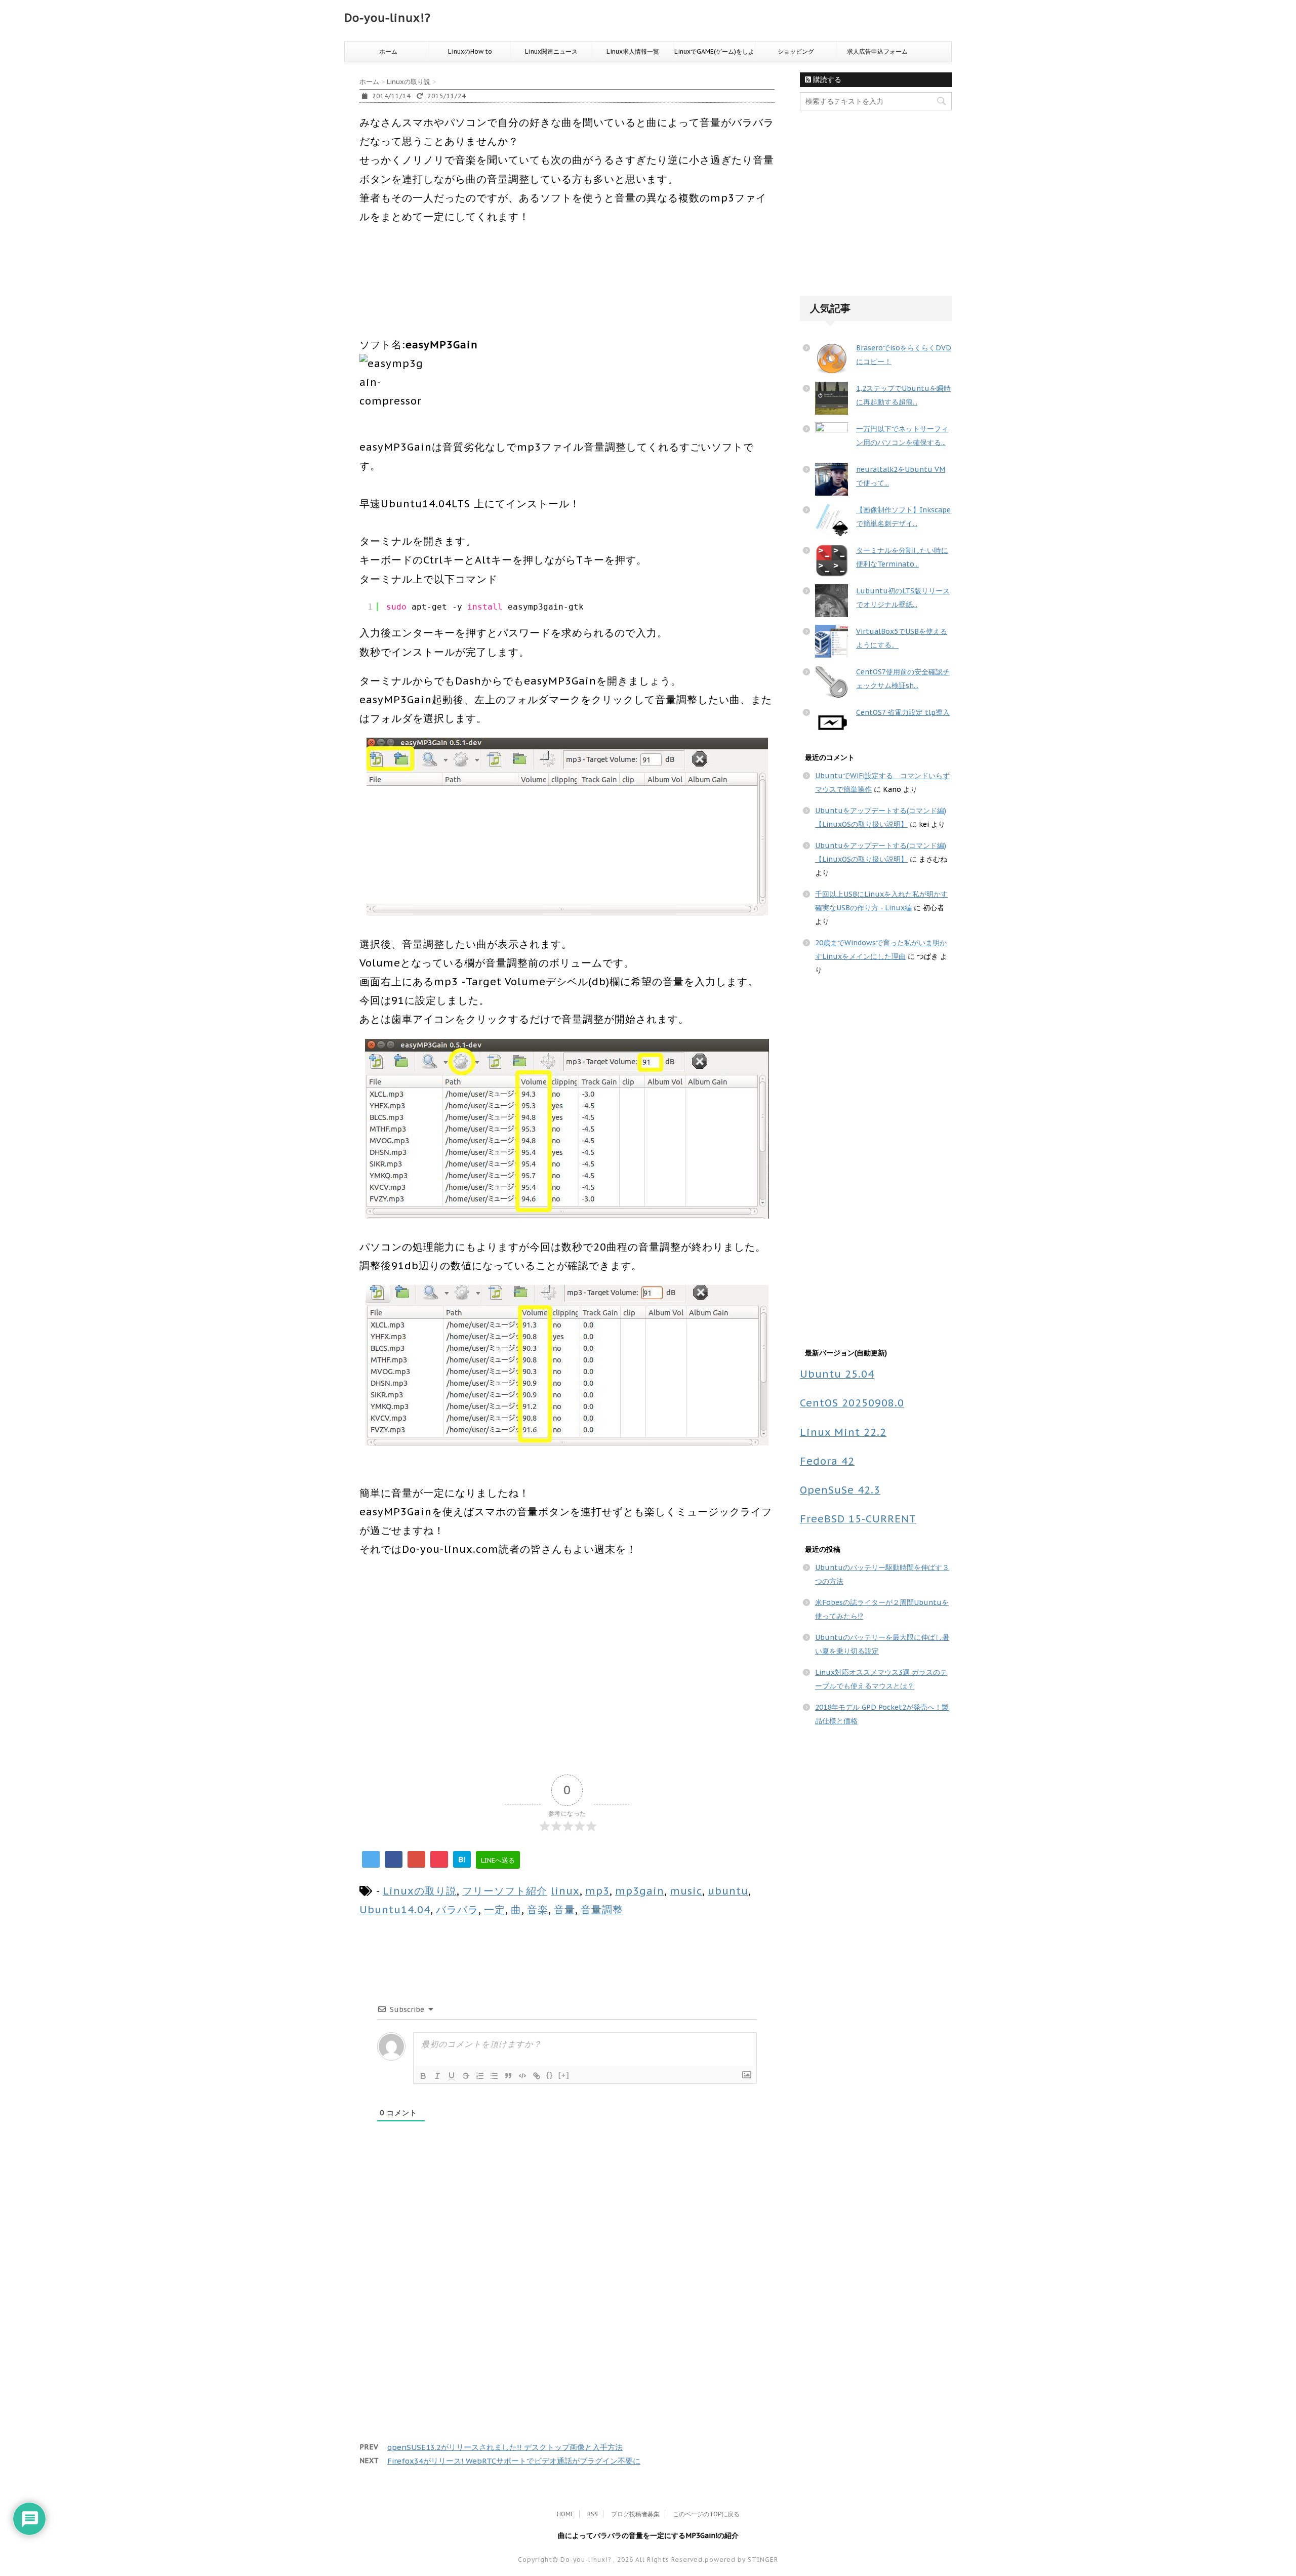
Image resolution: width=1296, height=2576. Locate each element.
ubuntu (728, 1891)
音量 (564, 1909)
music (686, 1891)
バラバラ (457, 1909)
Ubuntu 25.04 (837, 1374)
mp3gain (640, 1891)
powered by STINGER (741, 2560)
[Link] (537, 2076)
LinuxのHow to (470, 51)
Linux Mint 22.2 (843, 1432)
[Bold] (423, 2076)
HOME (565, 2514)
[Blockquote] (508, 2076)
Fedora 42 (827, 1461)
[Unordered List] (494, 2076)
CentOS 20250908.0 (852, 1403)
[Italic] (437, 2076)
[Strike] (466, 2076)
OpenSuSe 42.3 (840, 1490)
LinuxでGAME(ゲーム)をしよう (714, 55)
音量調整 (602, 1909)
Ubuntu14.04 (395, 1909)
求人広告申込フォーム (877, 51)
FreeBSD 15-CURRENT (858, 1519)
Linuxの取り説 (420, 1891)
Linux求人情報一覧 (633, 51)
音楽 (538, 1909)
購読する (826, 79)
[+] (564, 2075)
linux (565, 1891)
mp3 (597, 1891)
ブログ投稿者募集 (635, 2514)
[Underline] (452, 2076)
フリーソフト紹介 (505, 1891)
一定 (495, 1909)
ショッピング (796, 51)
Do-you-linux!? (388, 18)
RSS (593, 2514)
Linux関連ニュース (551, 51)
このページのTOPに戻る (706, 2514)
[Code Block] (522, 2076)
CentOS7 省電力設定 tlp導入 (903, 712)
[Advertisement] (544, 297)
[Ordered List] (480, 2076)
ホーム (388, 51)
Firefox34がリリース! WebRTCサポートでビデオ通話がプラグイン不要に (514, 2461)
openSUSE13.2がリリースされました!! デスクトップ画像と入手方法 (505, 2447)
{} (550, 2075)
